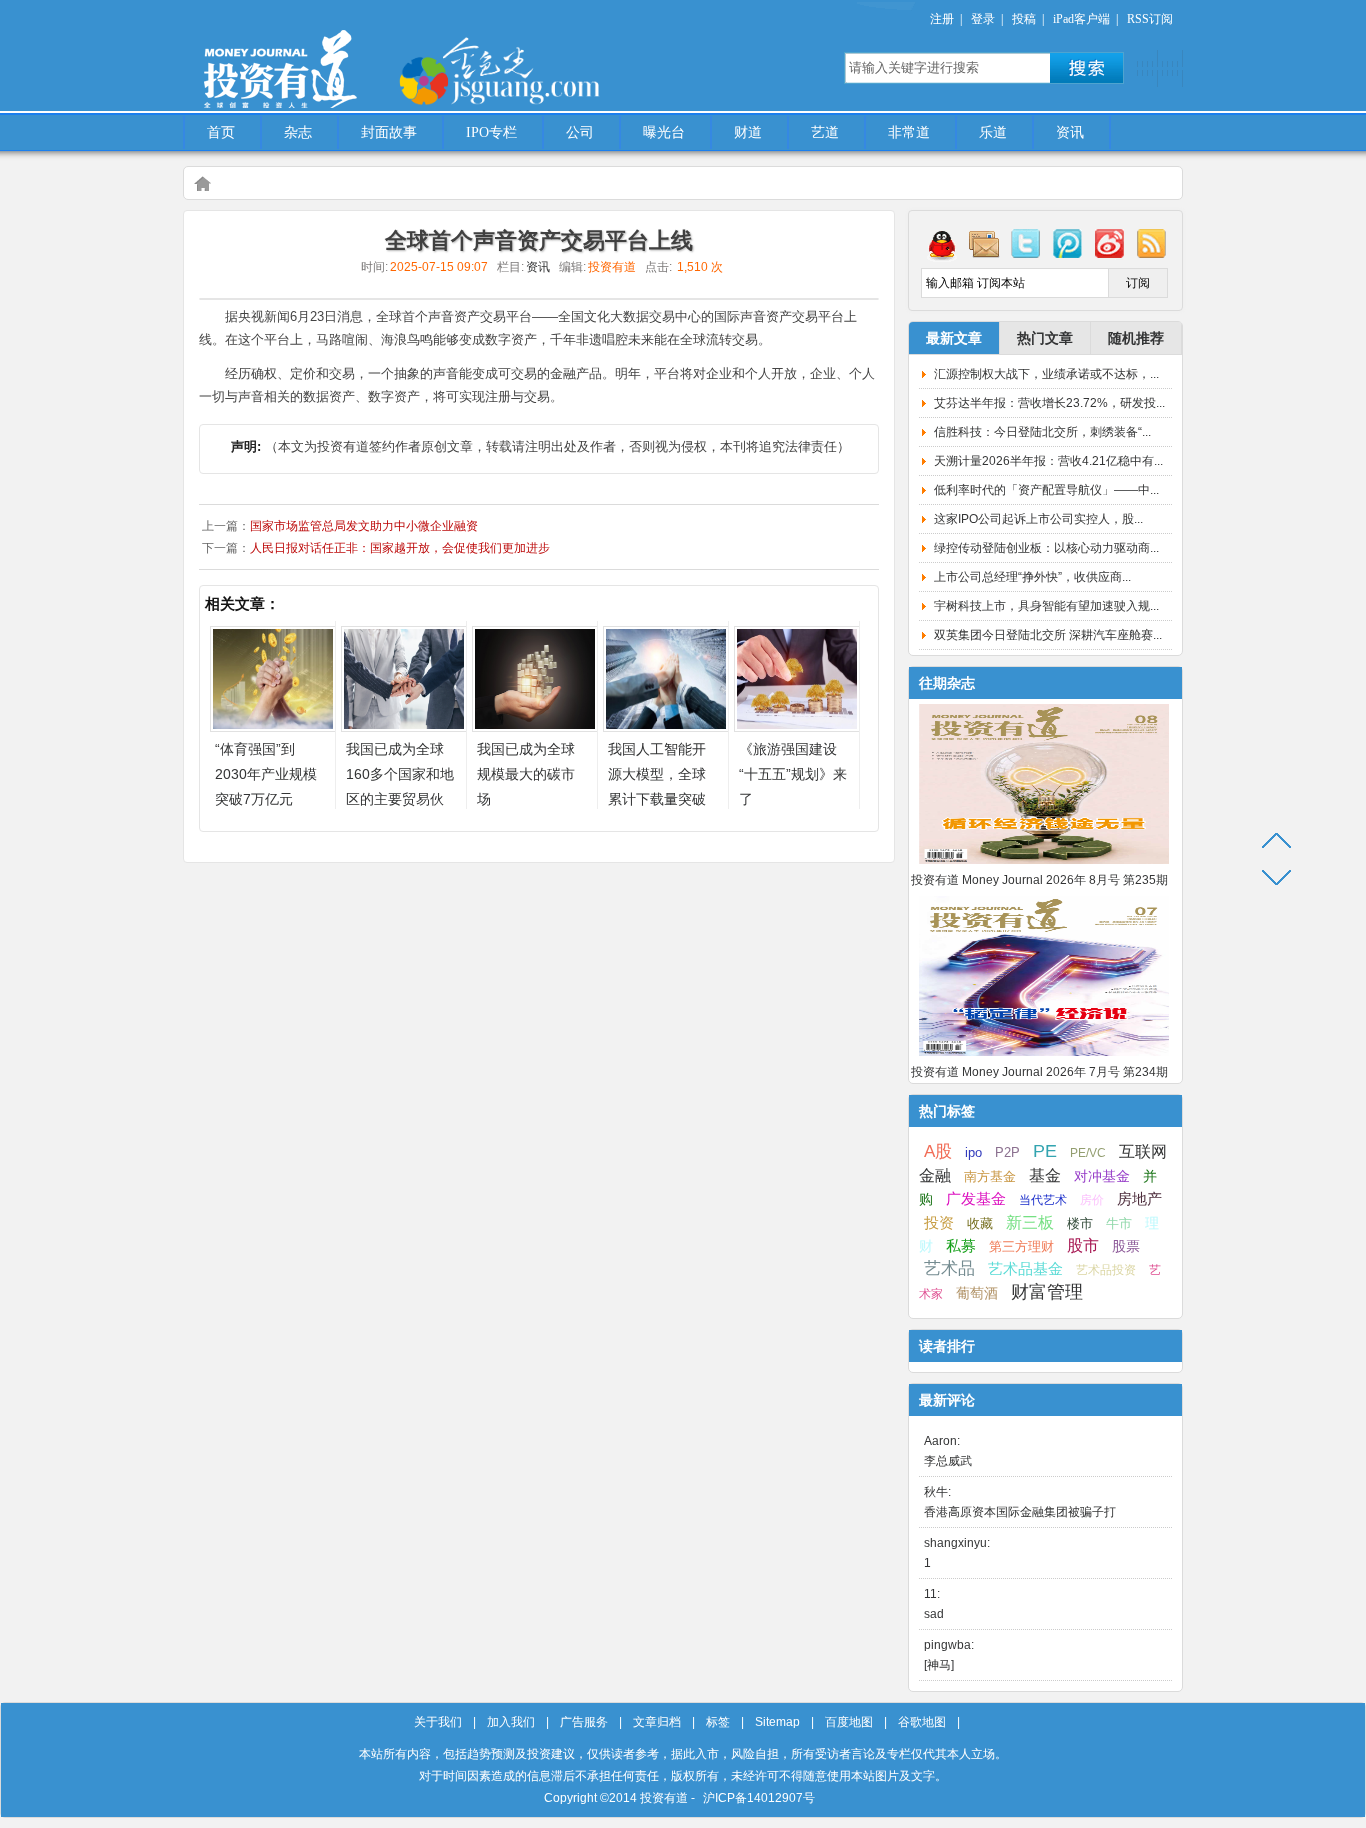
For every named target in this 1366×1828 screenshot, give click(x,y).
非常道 (909, 132)
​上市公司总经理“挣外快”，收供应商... (1032, 577)
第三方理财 (1021, 1246)
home (202, 183)
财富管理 (1047, 1292)
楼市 (1080, 1223)
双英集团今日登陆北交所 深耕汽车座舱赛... (1048, 635)
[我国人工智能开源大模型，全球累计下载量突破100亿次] (666, 726)
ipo (973, 1152)
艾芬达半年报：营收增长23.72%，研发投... (1049, 403)
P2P (1007, 1152)
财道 (748, 132)
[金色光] (533, 70)
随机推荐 (1136, 338)
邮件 (984, 243)
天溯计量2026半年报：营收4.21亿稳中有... (1048, 461)
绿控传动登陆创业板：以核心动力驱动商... (1046, 548)
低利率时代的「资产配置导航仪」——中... (1046, 490)
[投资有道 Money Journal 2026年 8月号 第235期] (1044, 865)
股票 (1126, 1246)
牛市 (1119, 1223)
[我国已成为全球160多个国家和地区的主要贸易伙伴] (404, 726)
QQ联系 (942, 243)
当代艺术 (1043, 1200)
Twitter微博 (1026, 243)
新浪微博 (1110, 243)
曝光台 (664, 132)
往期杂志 (947, 683)
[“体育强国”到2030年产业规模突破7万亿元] (273, 726)
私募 (961, 1246)
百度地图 (849, 1722)
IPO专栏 (491, 132)
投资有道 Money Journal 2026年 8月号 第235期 (1039, 880)
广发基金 (976, 1199)
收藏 (980, 1224)
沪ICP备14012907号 (759, 1798)
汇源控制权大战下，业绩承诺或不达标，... (1046, 374)
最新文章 (954, 338)
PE (1045, 1151)
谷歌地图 (922, 1722)
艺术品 (949, 1268)
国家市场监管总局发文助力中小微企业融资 (364, 526)
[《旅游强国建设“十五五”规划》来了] (797, 726)
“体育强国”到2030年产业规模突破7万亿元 (266, 774)
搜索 (1087, 68)
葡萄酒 (977, 1293)
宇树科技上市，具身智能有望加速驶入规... (1046, 606)
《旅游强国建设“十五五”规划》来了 (793, 774)
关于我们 (438, 1722)
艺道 (825, 132)
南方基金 (990, 1176)
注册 (942, 19)
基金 (1045, 1175)
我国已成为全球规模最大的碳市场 (526, 774)
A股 (938, 1151)
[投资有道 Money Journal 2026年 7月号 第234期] (1044, 1057)
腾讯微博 (1068, 243)
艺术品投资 (1106, 1270)
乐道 (993, 132)
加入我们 (511, 1722)
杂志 (298, 132)
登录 (983, 19)
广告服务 (584, 1722)
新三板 (1030, 1222)
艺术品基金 (1025, 1268)
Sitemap (777, 1722)
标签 (718, 1722)
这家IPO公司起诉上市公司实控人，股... (1038, 519)
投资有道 (373, 57)
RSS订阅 (1150, 19)
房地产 (1139, 1199)
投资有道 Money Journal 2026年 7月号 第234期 (1039, 1072)
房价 (1092, 1200)
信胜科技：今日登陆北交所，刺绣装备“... (1042, 432)
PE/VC (1088, 1153)
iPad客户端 (1081, 19)
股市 (1083, 1245)
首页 (221, 132)
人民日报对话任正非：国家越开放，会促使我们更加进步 (400, 548)
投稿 (1024, 19)
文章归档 (657, 1722)
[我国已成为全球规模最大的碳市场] (535, 726)
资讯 (1070, 132)
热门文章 (1045, 338)
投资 (939, 1223)
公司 (580, 132)
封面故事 (389, 132)
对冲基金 (1102, 1176)
